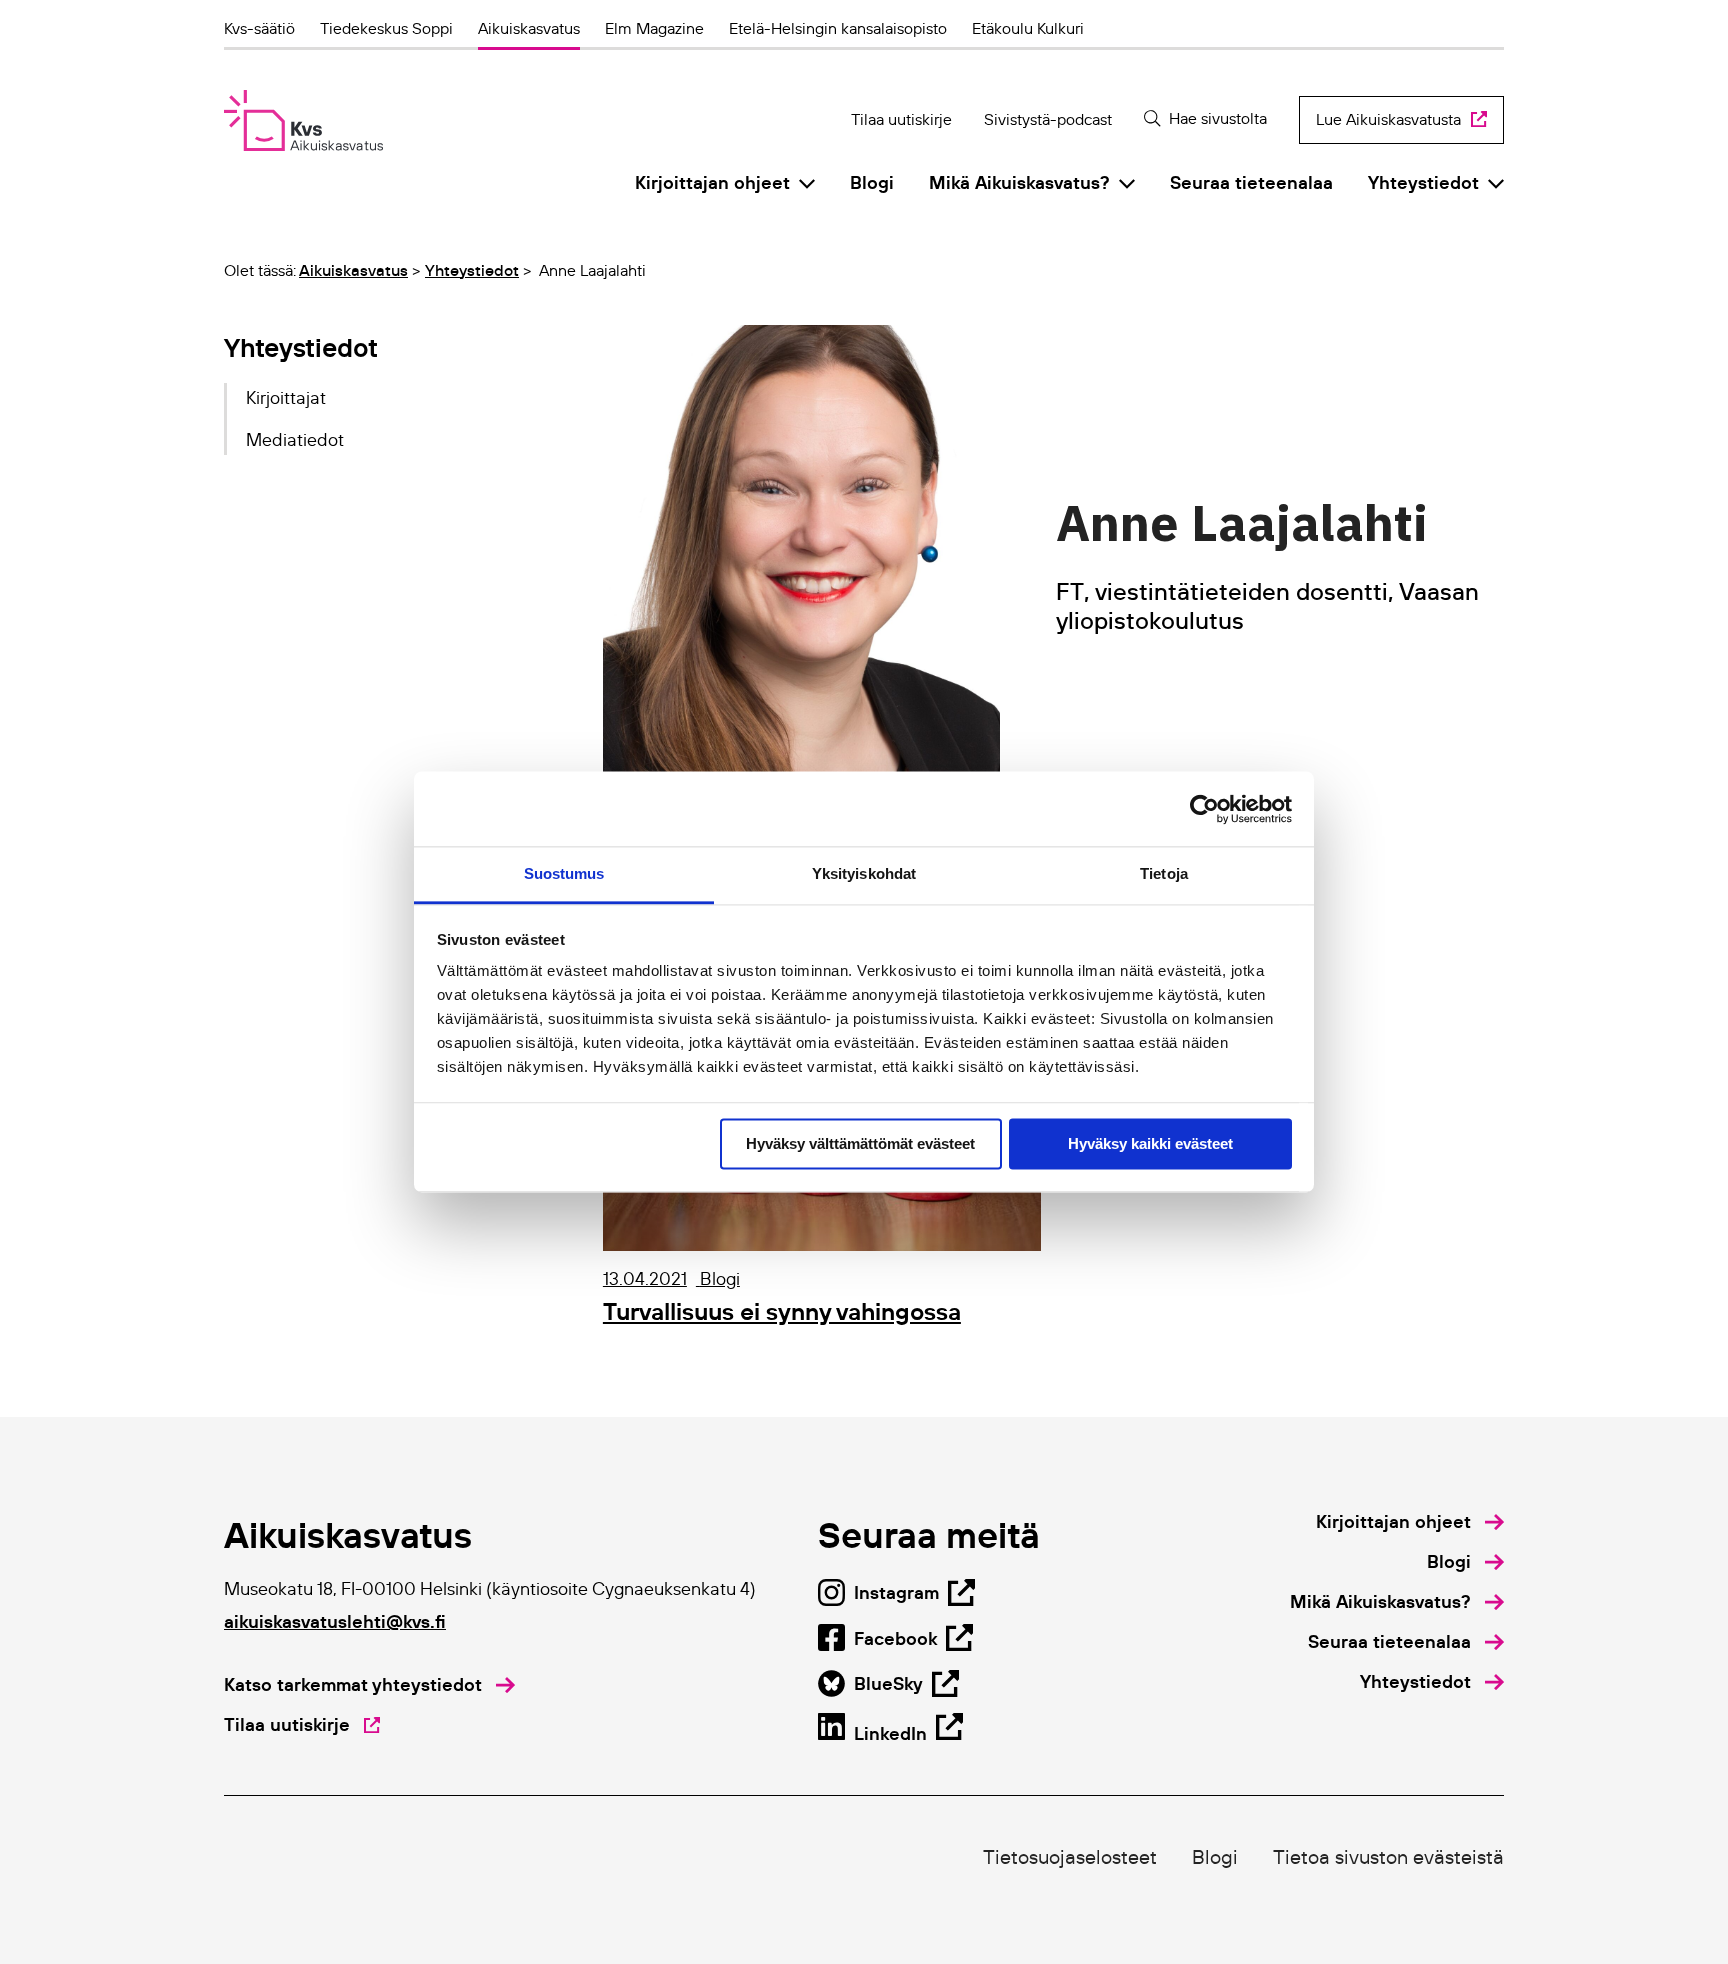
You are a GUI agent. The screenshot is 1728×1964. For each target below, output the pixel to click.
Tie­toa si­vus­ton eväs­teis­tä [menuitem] (1388, 1857)
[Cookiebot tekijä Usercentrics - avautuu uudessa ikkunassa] (1204, 809)
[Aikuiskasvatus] (303, 120)
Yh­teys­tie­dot (472, 270)
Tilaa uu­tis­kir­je (901, 119)
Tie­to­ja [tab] (1164, 873)
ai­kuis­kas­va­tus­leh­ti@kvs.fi (335, 1621)
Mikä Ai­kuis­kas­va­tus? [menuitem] (1019, 182)
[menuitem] (1410, 1522)
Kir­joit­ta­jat (286, 398)
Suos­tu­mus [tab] (564, 873)
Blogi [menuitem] (872, 182)
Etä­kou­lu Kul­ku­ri (1028, 28)
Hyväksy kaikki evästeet (1150, 1143)
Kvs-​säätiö (259, 28)
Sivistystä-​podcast (1048, 119)
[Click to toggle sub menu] (807, 183)
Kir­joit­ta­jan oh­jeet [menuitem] (712, 182)
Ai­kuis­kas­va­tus (529, 28)
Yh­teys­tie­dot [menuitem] (1423, 182)
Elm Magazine (654, 28)
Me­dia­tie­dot (295, 440)
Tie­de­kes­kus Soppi (386, 28)
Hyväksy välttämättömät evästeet (860, 1143)
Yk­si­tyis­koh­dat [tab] (864, 873)
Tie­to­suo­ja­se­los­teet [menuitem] (1070, 1857)
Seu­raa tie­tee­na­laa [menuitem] (1251, 182)
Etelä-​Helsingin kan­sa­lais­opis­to (838, 28)
